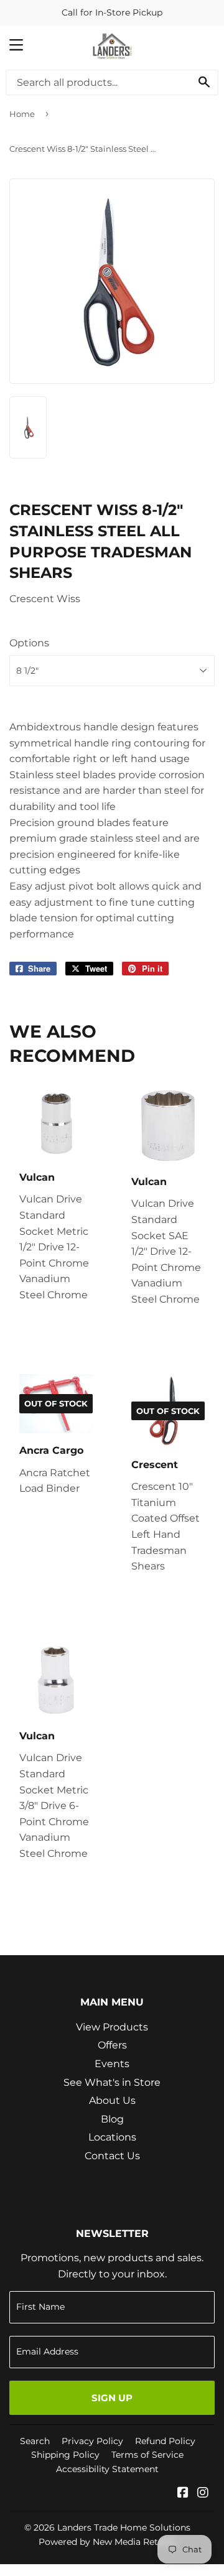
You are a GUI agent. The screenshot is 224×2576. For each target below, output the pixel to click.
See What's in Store (112, 2082)
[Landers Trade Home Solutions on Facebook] (183, 2494)
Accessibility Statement (107, 2469)
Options (29, 643)
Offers (112, 2045)
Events (112, 2064)
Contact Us (112, 2156)
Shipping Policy (65, 2455)
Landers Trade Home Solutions (124, 2527)
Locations (112, 2137)
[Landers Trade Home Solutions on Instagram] (203, 2494)
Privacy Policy (92, 2441)
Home (22, 114)
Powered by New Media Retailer (108, 2542)
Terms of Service (147, 2455)
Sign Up (112, 2398)
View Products (112, 2027)
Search (35, 2441)
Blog (112, 2119)
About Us (112, 2100)
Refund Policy (165, 2441)
